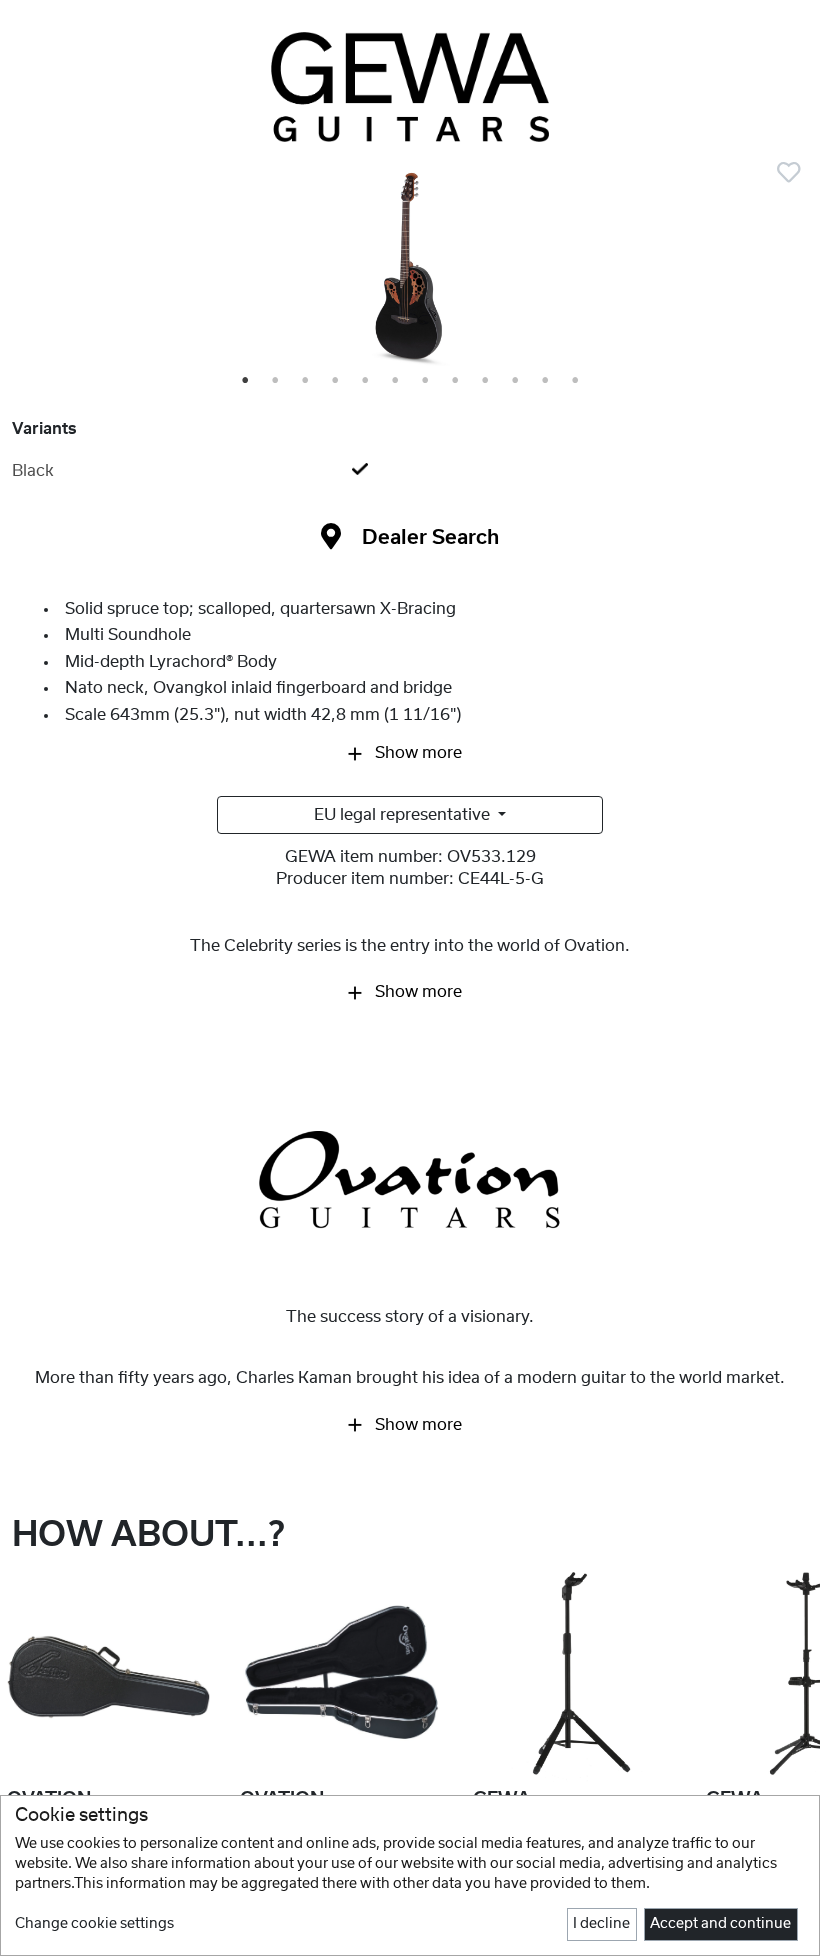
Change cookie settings (94, 1924)
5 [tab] (366, 381)
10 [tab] (517, 381)
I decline (601, 1924)
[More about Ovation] (410, 1182)
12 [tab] (577, 381)
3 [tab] (306, 381)
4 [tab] (336, 381)
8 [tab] (456, 381)
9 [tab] (486, 381)
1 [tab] (246, 381)
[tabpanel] (410, 270)
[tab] (410, 471)
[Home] (410, 87)
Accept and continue (720, 1924)
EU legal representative (404, 815)
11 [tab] (547, 381)
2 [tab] (276, 381)
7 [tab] (426, 381)
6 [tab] (396, 381)
